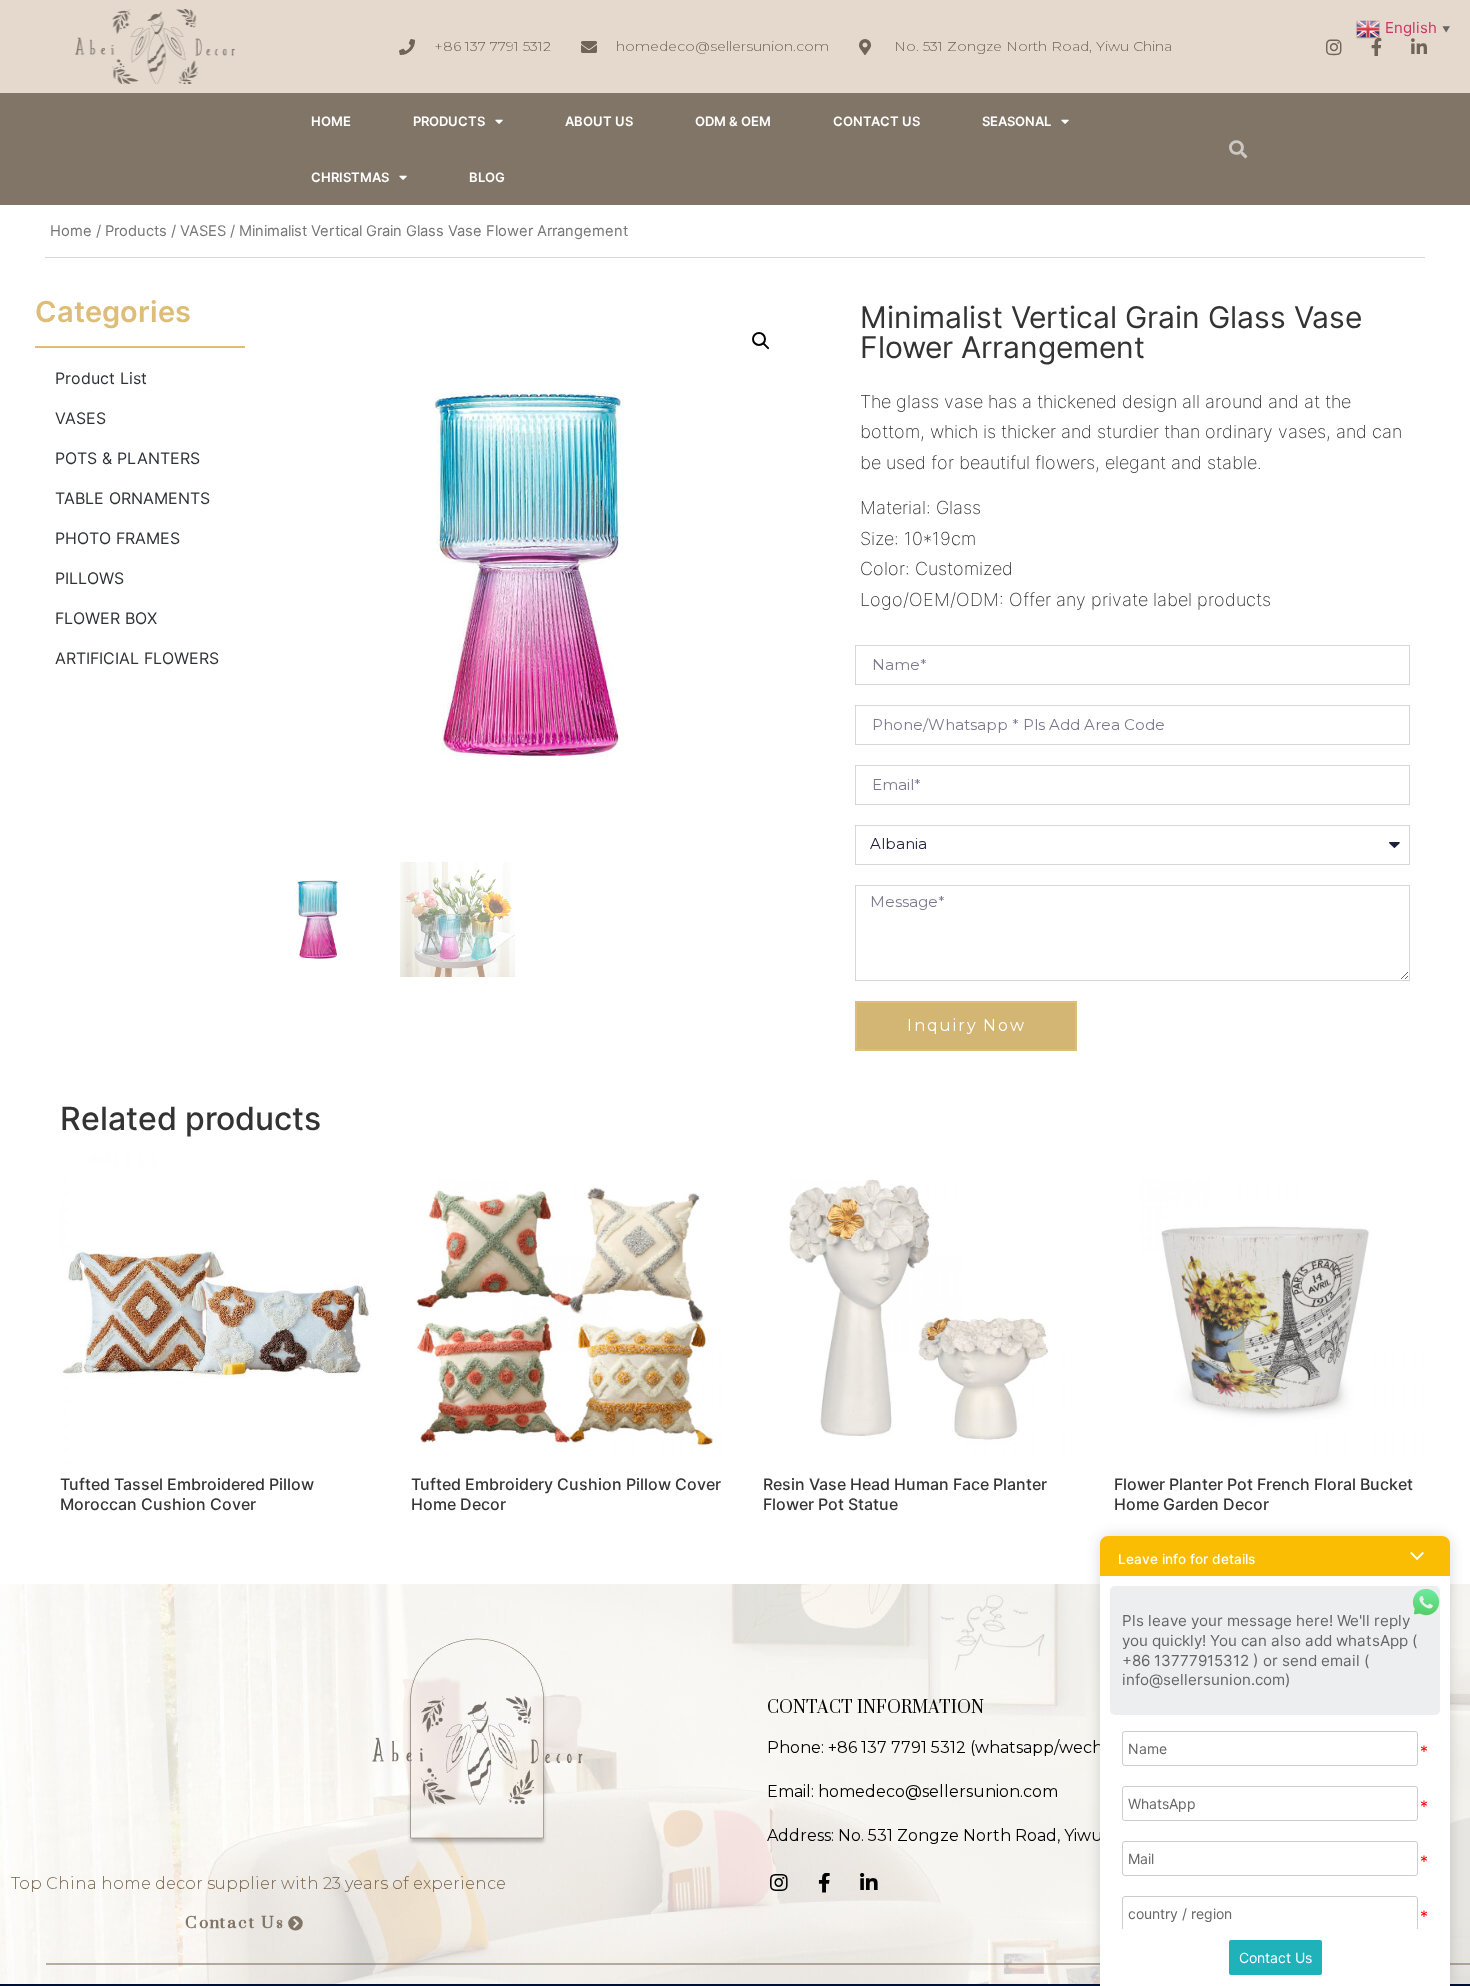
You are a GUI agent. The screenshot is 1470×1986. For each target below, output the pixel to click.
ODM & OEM (733, 121)
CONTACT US (876, 121)
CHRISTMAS (350, 177)
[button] (244, 1924)
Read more (119, 1556)
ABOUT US (599, 121)
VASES (203, 231)
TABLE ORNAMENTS (132, 498)
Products (449, 121)
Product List (101, 378)
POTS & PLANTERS (127, 458)
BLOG (487, 177)
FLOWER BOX (106, 618)
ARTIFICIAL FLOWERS (137, 658)
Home (71, 231)
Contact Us (1275, 1957)
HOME (331, 121)
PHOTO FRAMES (117, 538)
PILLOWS (89, 578)
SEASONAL (1016, 121)
